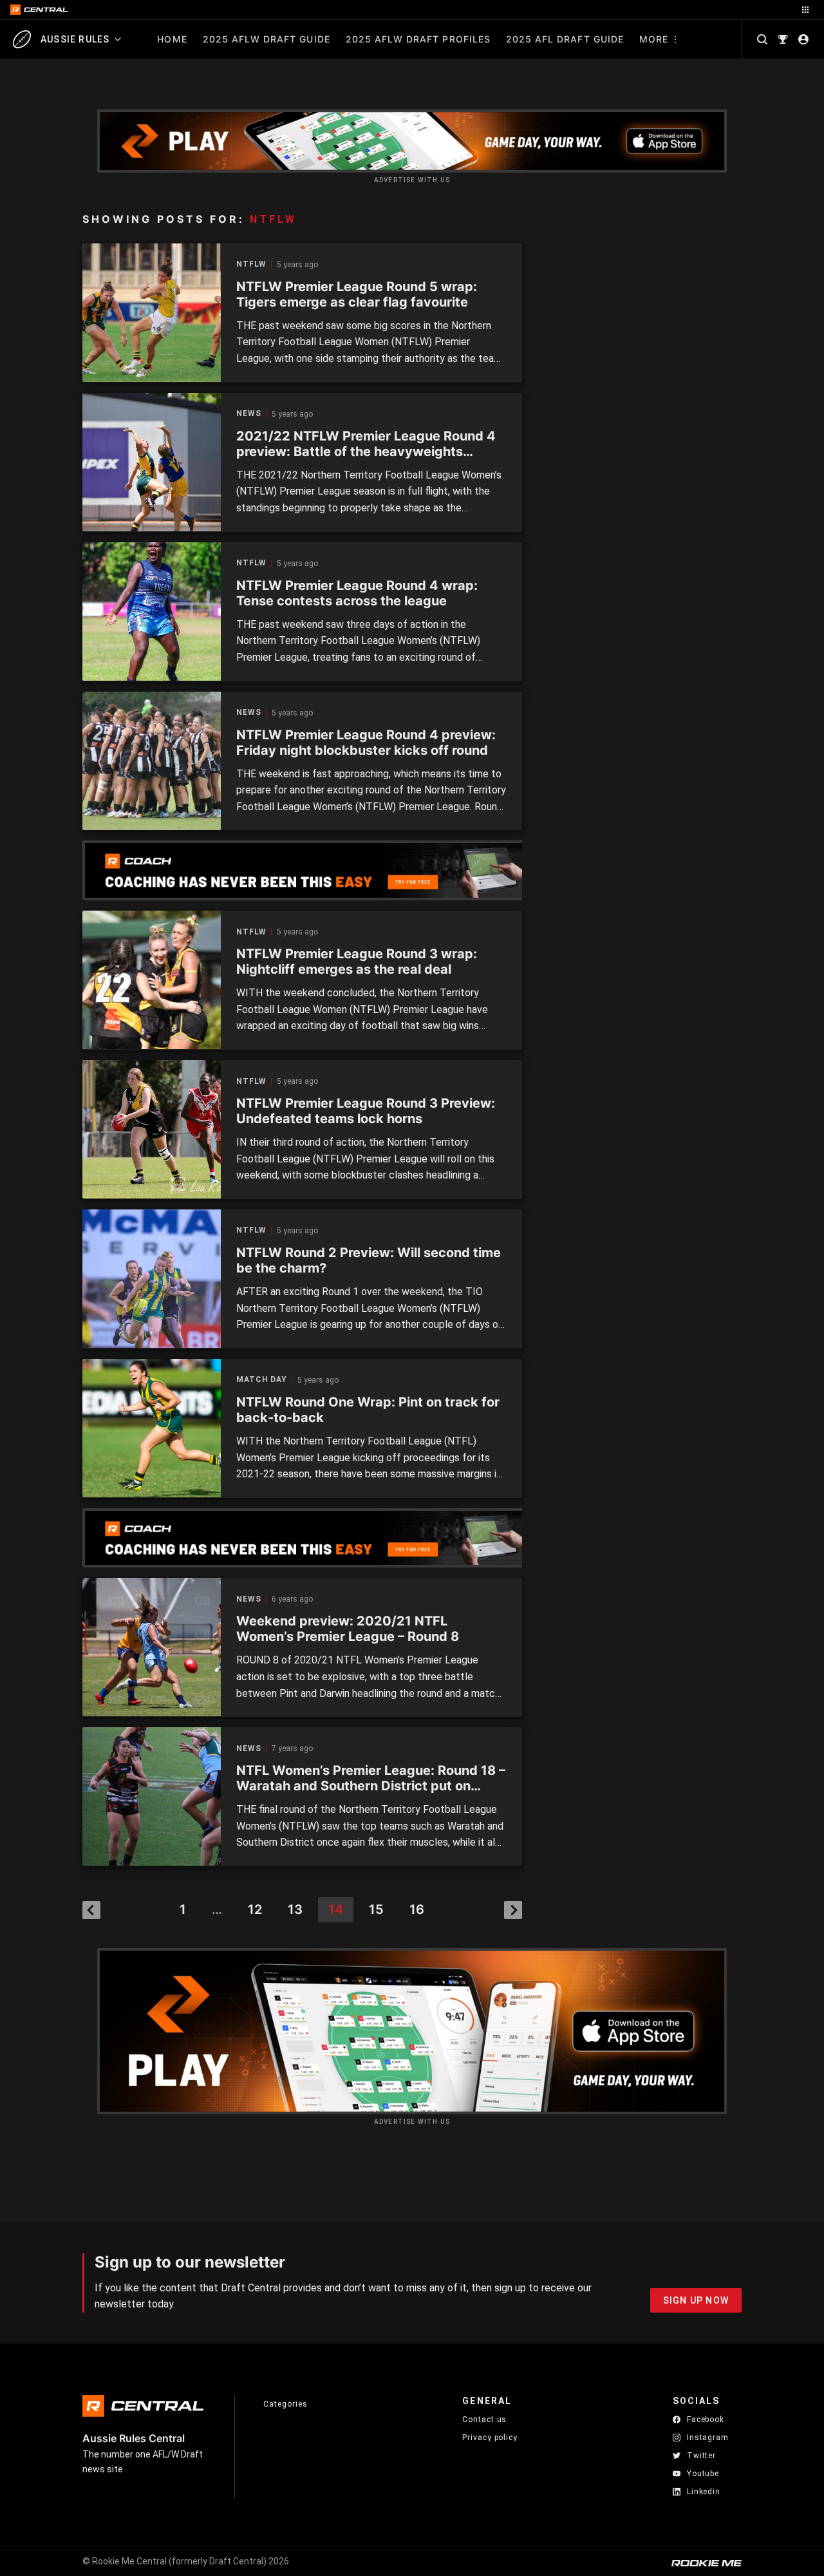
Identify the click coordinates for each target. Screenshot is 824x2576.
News (249, 414)
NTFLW (251, 264)
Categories (285, 2404)
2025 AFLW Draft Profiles (418, 39)
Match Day (262, 1380)
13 (295, 1909)
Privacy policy (490, 2437)
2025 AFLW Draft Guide (267, 39)
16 (417, 1909)
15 (376, 1909)
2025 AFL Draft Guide (565, 39)
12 (255, 1909)
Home (172, 39)
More (654, 39)
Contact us (484, 2420)
